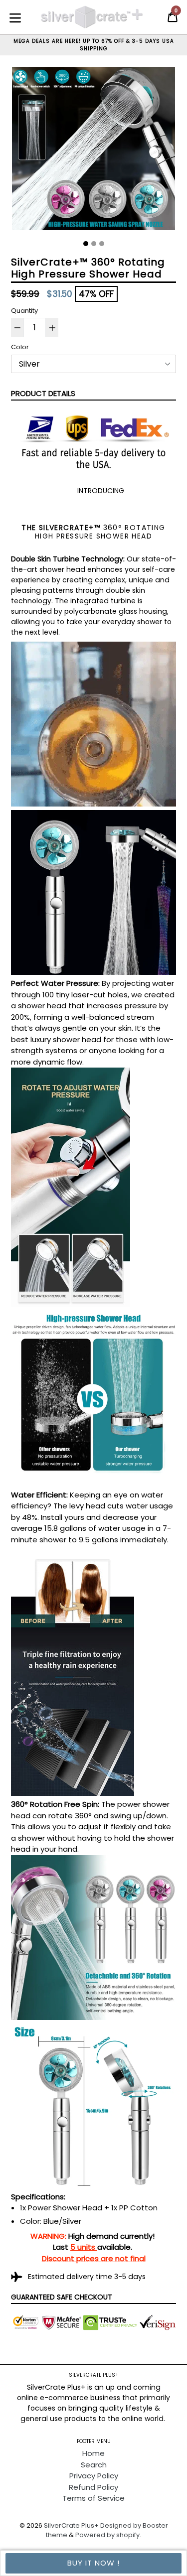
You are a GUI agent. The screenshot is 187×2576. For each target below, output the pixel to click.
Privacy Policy (94, 2476)
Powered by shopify (107, 2535)
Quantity (24, 311)
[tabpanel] (93, 151)
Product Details (43, 393)
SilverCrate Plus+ (71, 2525)
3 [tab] (102, 244)
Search (94, 2465)
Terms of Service (93, 2498)
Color (20, 347)
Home (93, 2453)
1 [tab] (86, 244)
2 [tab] (94, 244)
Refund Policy (93, 2487)
